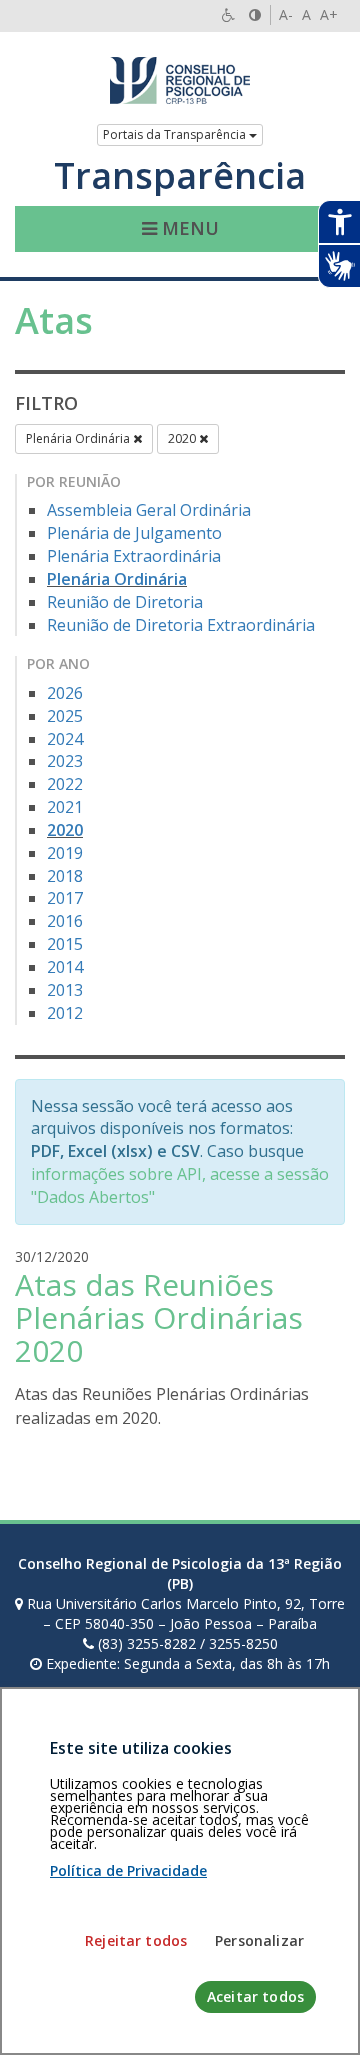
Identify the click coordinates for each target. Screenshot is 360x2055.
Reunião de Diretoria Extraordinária (181, 625)
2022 (65, 784)
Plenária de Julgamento (134, 533)
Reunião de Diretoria (125, 602)
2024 (65, 739)
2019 (65, 853)
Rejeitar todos (136, 1940)
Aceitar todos (255, 1996)
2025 (65, 716)
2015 (65, 944)
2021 (65, 807)
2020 (183, 438)
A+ (329, 14)
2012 (65, 1013)
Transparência (180, 176)
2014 (65, 967)
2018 (65, 876)
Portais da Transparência (176, 134)
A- (286, 14)
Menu (188, 228)
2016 (65, 921)
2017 (65, 898)
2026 (65, 693)
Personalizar (259, 1940)
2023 (65, 761)
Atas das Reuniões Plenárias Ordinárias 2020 (159, 1317)
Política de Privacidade (128, 1870)
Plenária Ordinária (79, 438)
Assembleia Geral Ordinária (149, 510)
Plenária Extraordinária (134, 556)
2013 (65, 990)
